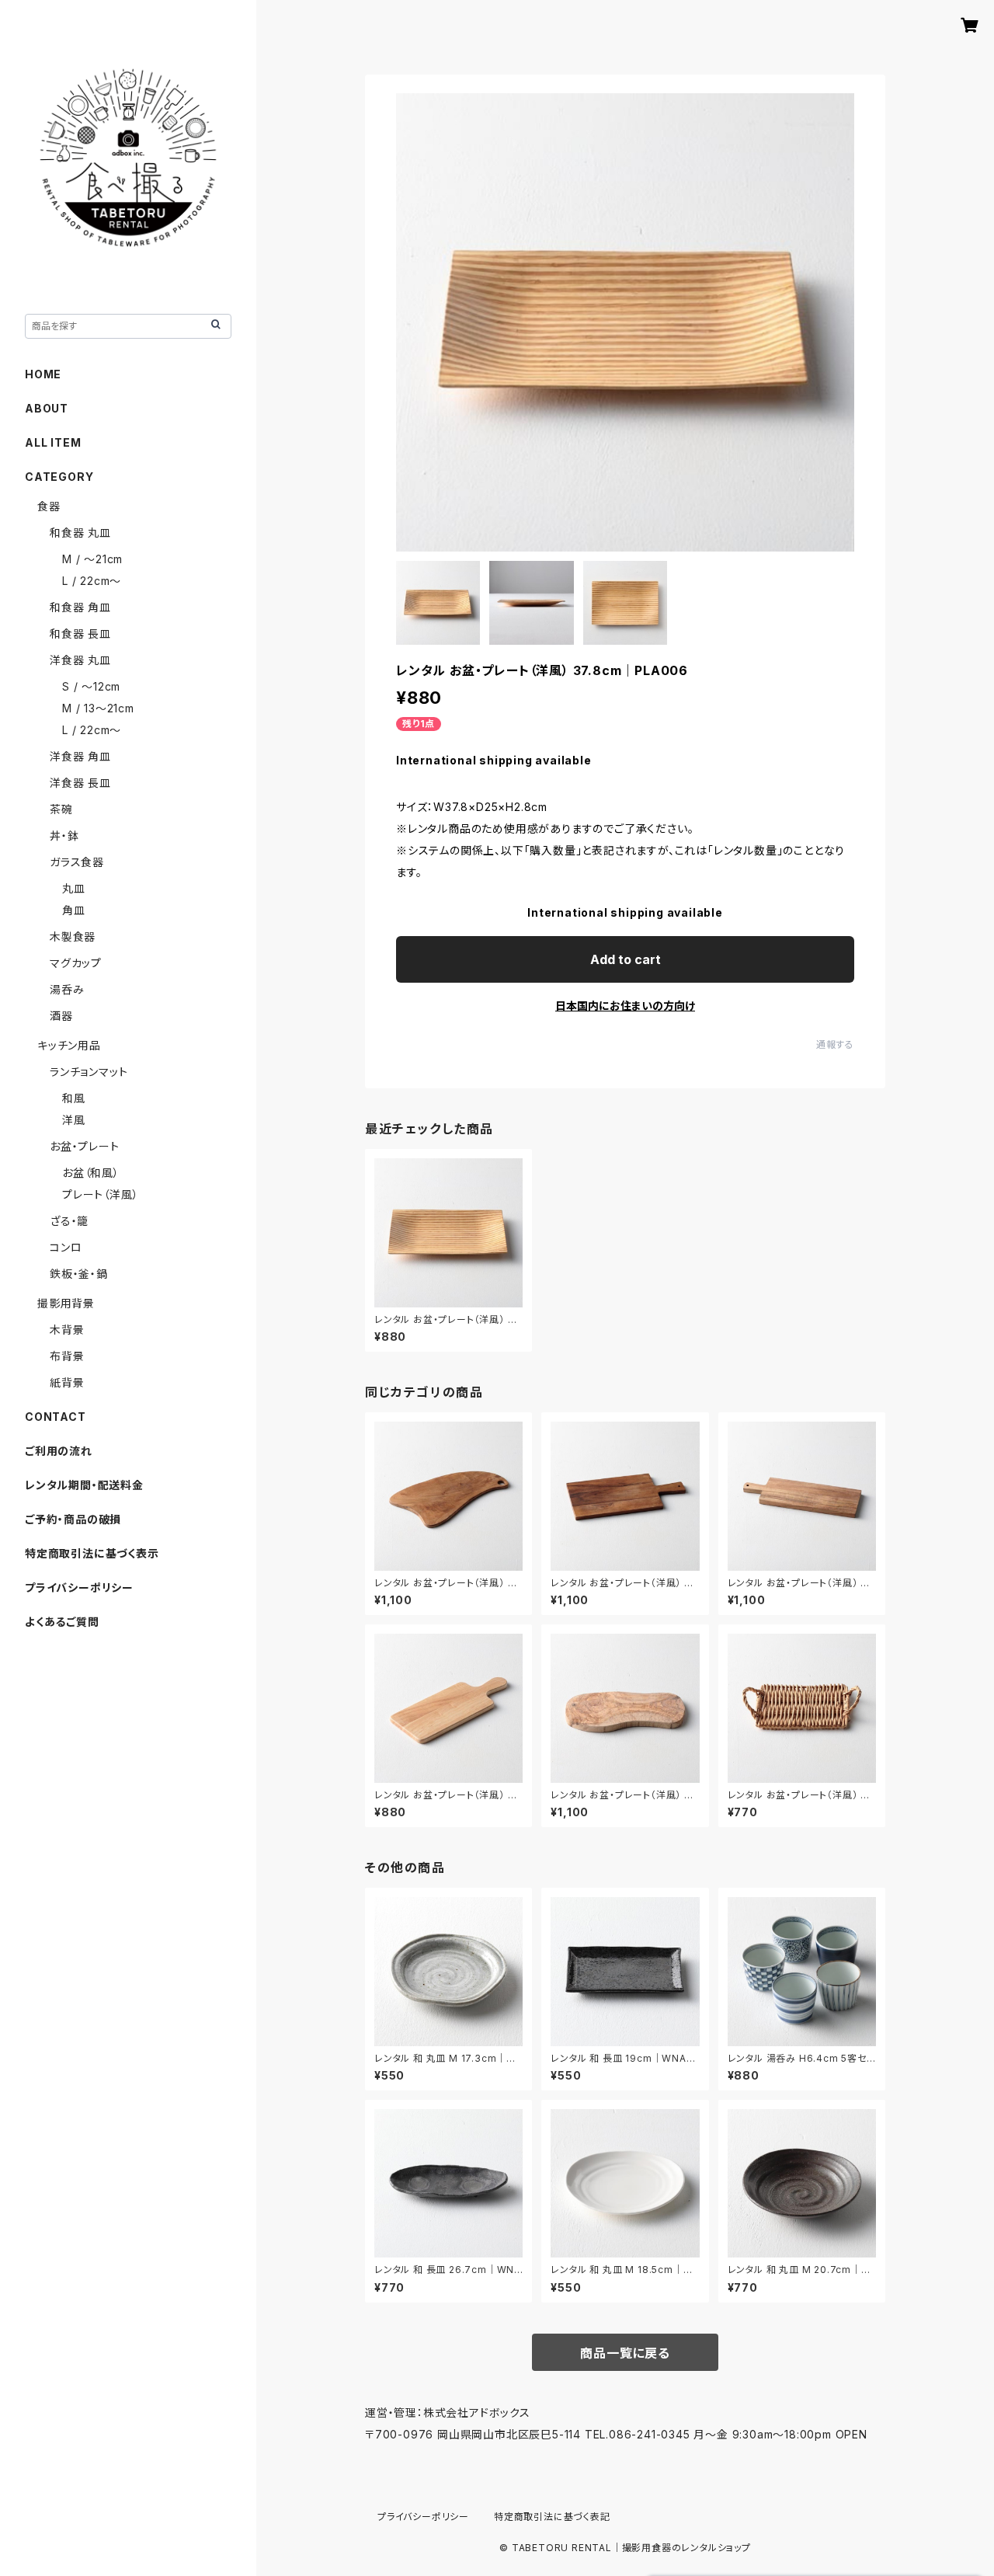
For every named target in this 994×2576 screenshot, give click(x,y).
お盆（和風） (91, 1173)
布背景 (67, 1356)
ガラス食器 (77, 862)
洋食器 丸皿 (80, 660)
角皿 (74, 910)
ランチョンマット (89, 1072)
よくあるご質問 (62, 1622)
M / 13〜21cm (98, 708)
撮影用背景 (66, 1303)
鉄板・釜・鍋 (79, 1274)
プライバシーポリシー (79, 1587)
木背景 (67, 1330)
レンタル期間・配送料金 (84, 1485)
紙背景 (67, 1382)
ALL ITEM (53, 442)
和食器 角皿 (80, 607)
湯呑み (67, 989)
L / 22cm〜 (92, 581)
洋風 (74, 1120)
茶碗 (61, 809)
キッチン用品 (69, 1045)
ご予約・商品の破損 (73, 1519)
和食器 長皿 (80, 634)
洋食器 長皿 (80, 783)
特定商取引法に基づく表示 (92, 1553)
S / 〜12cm (91, 686)
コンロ (66, 1247)
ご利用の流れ (59, 1451)
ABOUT (47, 408)
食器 (49, 506)
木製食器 (73, 936)
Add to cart (626, 959)
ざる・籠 (69, 1221)
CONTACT (56, 1417)
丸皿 (74, 888)
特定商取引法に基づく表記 (552, 2517)
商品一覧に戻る (625, 2353)
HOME (43, 374)
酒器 (61, 1016)
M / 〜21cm (92, 559)
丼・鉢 (64, 835)
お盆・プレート (85, 1146)
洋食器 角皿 (80, 756)
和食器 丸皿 (80, 533)
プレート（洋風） (100, 1194)
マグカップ (76, 963)
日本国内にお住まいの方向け (625, 1006)
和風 (74, 1098)
